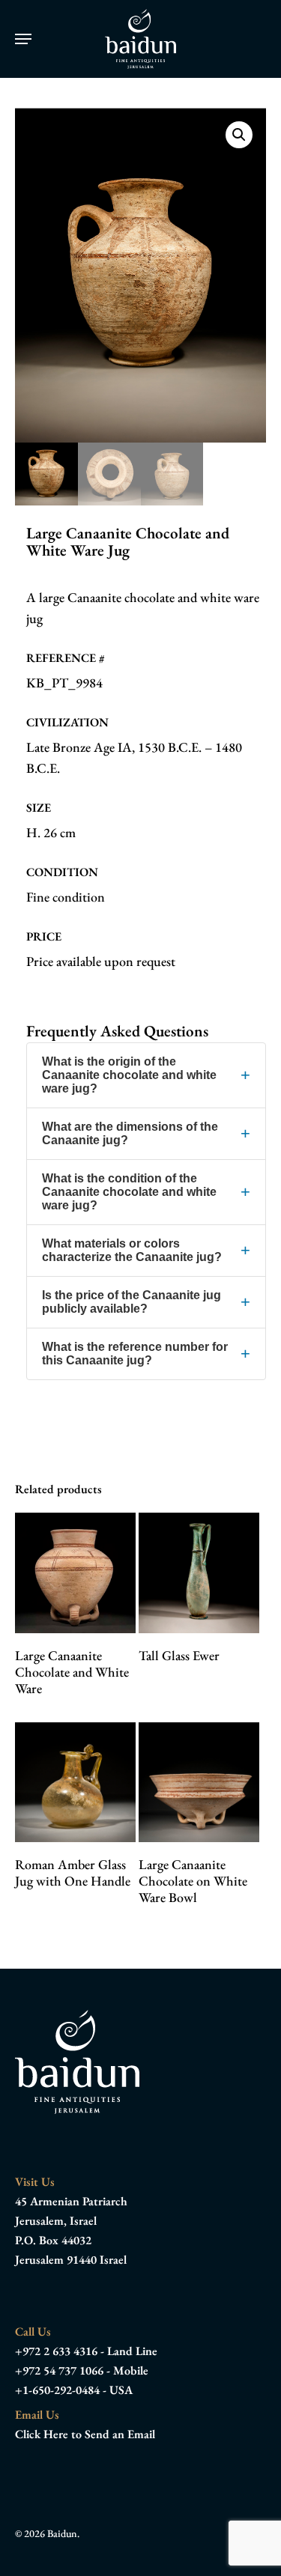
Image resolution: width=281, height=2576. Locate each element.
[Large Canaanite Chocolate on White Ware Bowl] (199, 1783)
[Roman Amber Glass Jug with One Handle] (75, 1783)
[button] (23, 39)
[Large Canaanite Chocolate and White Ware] (75, 1573)
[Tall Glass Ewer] (199, 1573)
